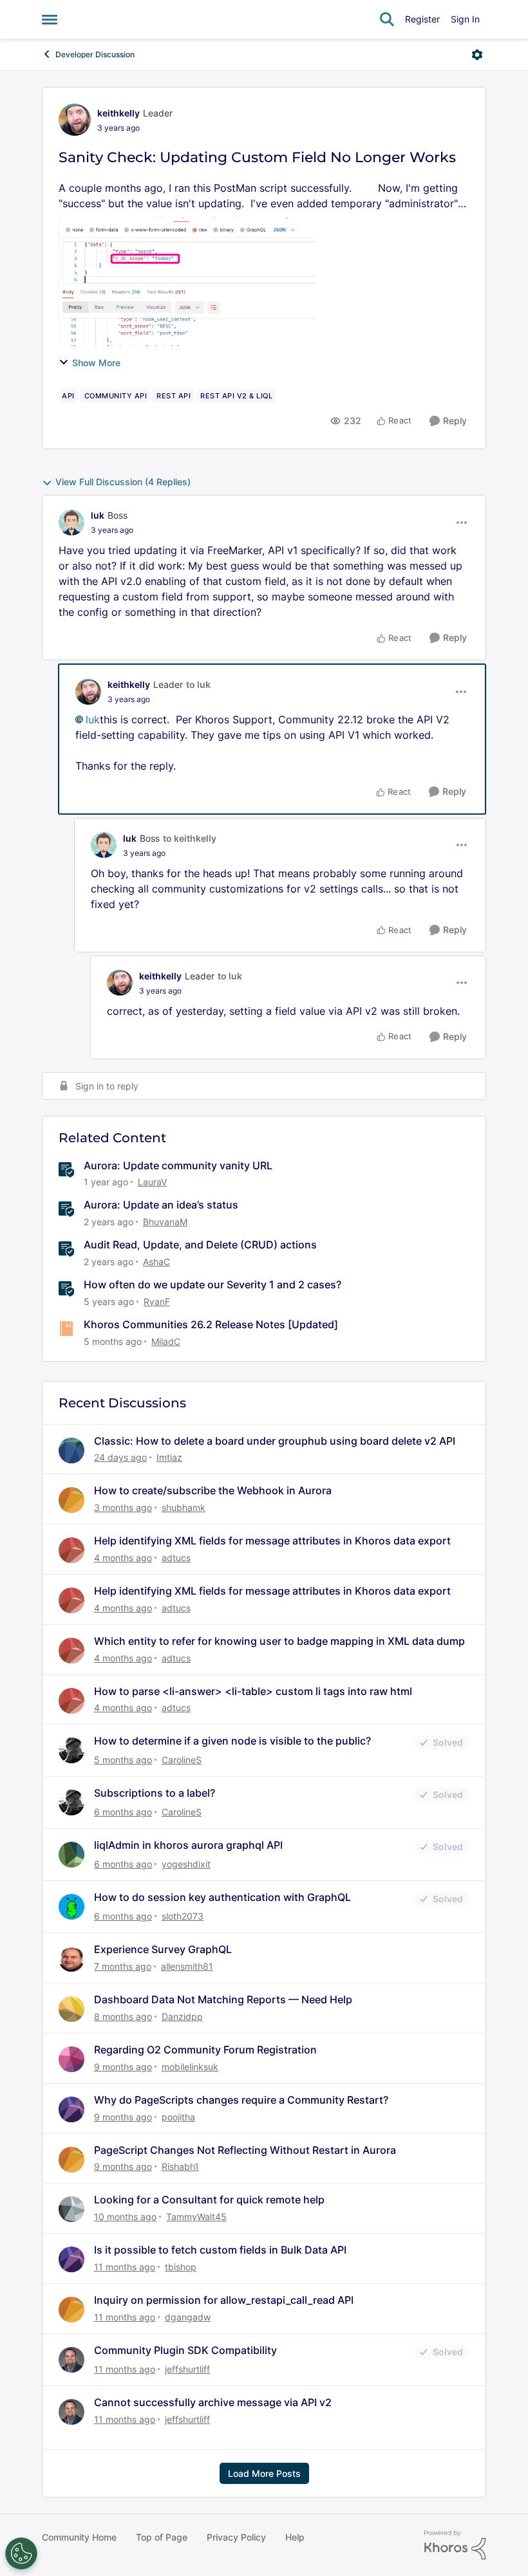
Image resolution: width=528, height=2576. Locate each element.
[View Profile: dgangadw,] (71, 2310)
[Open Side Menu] (50, 19)
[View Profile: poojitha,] (71, 2109)
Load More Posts (264, 2473)
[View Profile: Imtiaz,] (71, 1450)
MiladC (166, 1341)
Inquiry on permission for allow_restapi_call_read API (224, 2300)
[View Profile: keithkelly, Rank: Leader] (75, 120)
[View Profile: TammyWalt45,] (71, 2209)
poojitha (178, 2117)
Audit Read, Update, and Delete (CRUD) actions (200, 1245)
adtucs (176, 1558)
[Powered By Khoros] (455, 2545)
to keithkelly (190, 838)
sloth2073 (183, 1916)
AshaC (156, 1262)
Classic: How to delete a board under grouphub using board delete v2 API (275, 1441)
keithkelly (118, 113)
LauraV (152, 1182)
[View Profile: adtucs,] (71, 1550)
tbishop (181, 2267)
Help (295, 2537)
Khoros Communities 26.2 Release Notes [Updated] (211, 1324)
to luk (198, 684)
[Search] (387, 19)
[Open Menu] (477, 55)
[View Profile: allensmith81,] (71, 1959)
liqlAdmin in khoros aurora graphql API (188, 1845)
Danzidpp (182, 2016)
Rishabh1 (180, 2166)
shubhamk (184, 1507)
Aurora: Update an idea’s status (161, 1205)
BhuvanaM (165, 1222)
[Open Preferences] (21, 2553)
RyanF (157, 1302)
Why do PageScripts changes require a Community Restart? (241, 2100)
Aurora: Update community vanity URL (178, 1165)
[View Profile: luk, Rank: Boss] (71, 523)
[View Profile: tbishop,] (71, 2259)
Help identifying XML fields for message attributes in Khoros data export (272, 1541)
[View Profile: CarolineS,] (71, 1750)
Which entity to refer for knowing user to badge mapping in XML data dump (279, 1641)
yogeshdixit (186, 1864)
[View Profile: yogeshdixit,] (71, 1855)
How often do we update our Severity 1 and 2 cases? (212, 1284)
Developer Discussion (95, 54)
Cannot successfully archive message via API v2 (213, 2402)
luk (98, 515)
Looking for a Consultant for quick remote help (209, 2200)
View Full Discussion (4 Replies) (123, 482)
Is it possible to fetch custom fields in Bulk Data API (220, 2250)
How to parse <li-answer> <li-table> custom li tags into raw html (253, 1691)
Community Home (79, 2537)
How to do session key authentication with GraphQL (222, 1897)
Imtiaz (169, 1457)
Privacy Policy (236, 2537)
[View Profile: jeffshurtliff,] (71, 2360)
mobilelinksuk (190, 2067)
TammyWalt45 (196, 2217)
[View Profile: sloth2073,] (71, 1907)
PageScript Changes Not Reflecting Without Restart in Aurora (245, 2150)
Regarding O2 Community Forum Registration (205, 2050)
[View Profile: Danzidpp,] (71, 2009)
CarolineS (182, 1760)
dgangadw (188, 2317)
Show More (96, 363)
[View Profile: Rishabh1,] (71, 2160)
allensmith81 (187, 1966)
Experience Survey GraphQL (163, 1949)
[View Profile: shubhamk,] (71, 1500)
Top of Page (162, 2537)
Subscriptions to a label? (155, 1793)
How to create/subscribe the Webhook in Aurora (213, 1490)
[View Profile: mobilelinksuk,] (71, 2059)
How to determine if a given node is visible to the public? (232, 1741)
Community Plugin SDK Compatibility (185, 2350)
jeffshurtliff (187, 2369)
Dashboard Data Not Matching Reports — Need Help (223, 1999)
